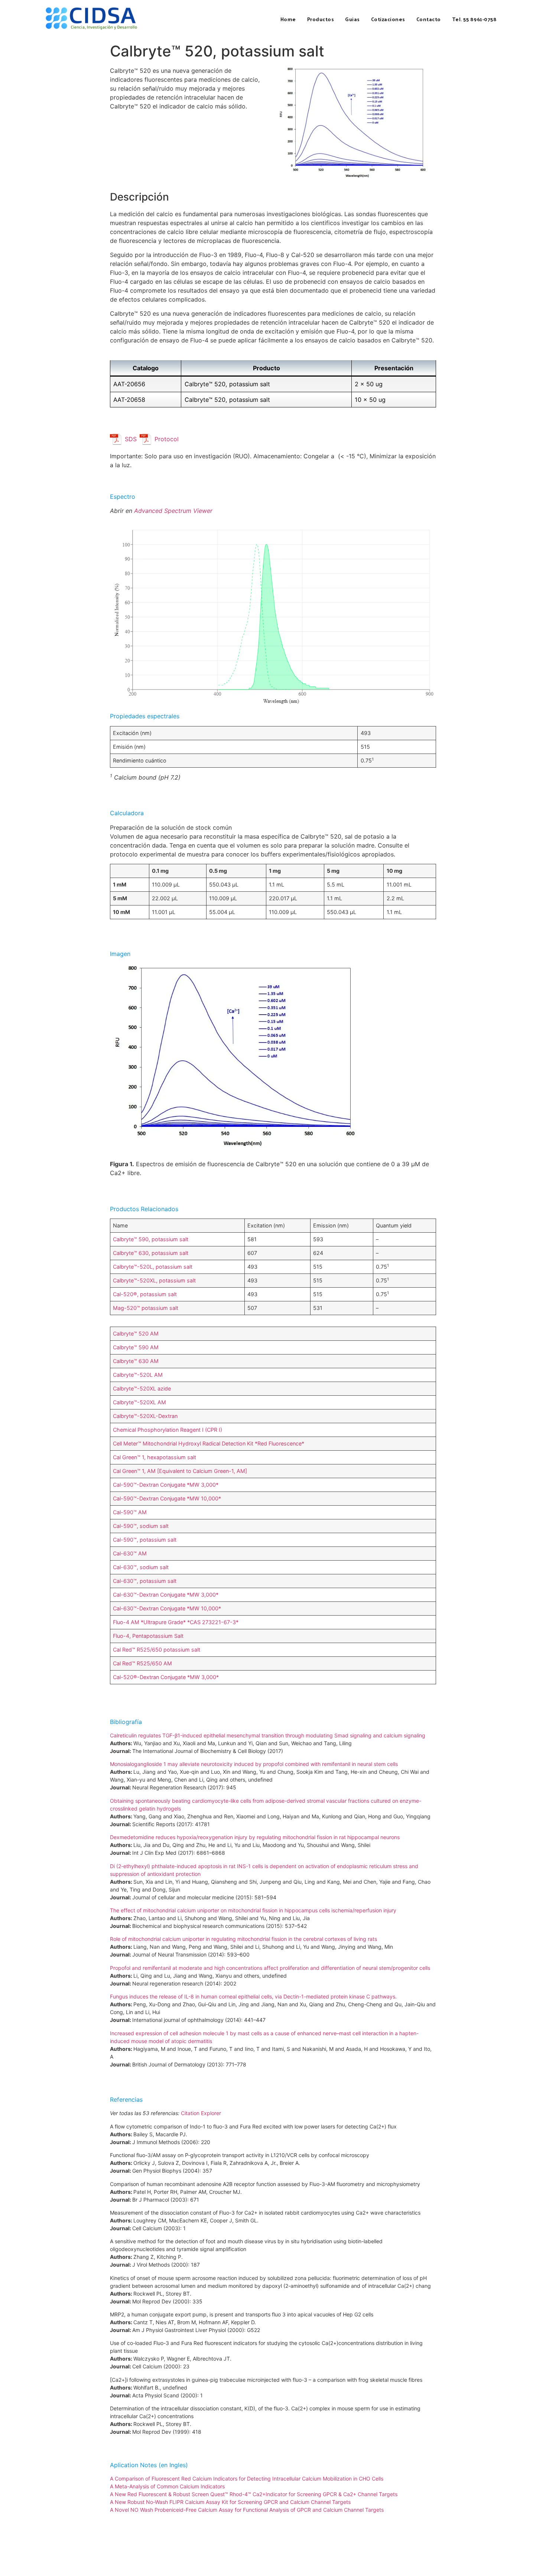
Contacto (429, 19)
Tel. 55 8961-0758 (474, 19)
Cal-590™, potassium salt (145, 1540)
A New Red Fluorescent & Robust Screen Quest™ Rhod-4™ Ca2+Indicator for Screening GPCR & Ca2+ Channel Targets (254, 2494)
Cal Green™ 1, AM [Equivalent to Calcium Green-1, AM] (180, 1471)
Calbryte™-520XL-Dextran (145, 1416)
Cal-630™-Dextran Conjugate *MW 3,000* (166, 1595)
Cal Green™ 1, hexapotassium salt (155, 1457)
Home (288, 19)
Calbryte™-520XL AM (139, 1402)
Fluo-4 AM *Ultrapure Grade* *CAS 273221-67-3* (176, 1622)
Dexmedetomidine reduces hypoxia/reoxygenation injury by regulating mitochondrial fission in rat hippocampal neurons (255, 1837)
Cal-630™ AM (130, 1553)
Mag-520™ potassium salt (146, 1308)
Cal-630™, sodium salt (141, 1567)
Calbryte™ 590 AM (136, 1347)
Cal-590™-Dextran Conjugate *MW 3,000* (166, 1485)
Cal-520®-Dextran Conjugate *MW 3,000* (166, 1677)
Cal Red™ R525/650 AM (142, 1663)
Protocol (167, 439)
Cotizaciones (388, 19)
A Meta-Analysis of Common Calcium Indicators (167, 2486)
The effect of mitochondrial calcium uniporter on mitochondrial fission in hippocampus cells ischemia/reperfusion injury (253, 1910)
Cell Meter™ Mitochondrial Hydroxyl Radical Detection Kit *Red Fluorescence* (209, 1443)
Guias (352, 19)
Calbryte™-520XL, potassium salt (154, 1280)
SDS (131, 439)
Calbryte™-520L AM (138, 1375)
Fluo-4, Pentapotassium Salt (148, 1636)
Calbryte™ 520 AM (136, 1333)
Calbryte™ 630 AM (136, 1361)
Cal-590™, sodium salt (141, 1526)
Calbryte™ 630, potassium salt (151, 1253)
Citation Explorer (201, 2113)
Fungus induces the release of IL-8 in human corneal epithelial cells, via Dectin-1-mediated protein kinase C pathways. (253, 1996)
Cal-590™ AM (130, 1512)
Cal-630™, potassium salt (145, 1581)
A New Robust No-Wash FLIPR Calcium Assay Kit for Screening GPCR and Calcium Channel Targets (230, 2502)
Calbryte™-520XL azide (142, 1388)
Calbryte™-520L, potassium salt (153, 1267)
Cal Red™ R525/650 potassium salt (157, 1650)
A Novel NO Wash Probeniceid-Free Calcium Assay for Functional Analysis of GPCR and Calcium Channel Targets (247, 2510)
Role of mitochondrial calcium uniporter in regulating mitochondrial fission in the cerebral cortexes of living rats (243, 1939)
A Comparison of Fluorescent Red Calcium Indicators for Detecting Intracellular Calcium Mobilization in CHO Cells (247, 2479)
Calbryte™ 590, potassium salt (151, 1239)
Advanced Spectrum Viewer (173, 511)
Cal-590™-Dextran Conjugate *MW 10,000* (167, 1498)
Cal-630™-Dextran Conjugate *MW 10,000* (167, 1608)
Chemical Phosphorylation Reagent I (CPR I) (168, 1430)
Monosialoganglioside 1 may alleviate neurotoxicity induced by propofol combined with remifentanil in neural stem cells (254, 1764)
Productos (321, 19)
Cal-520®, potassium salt (145, 1294)
